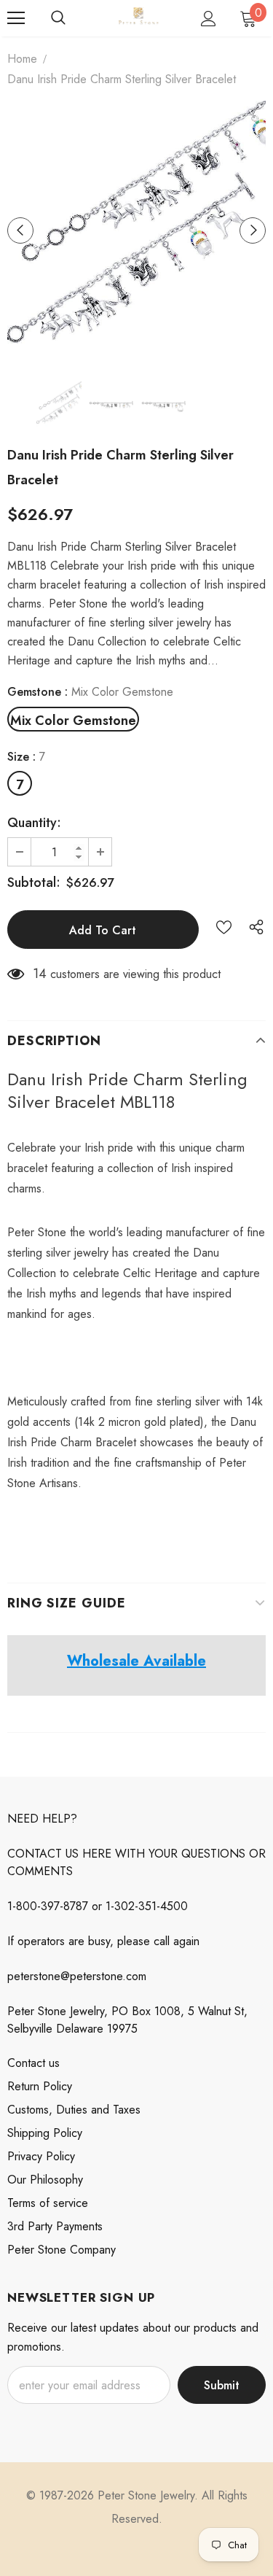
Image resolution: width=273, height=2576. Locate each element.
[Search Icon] (58, 18)
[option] (136, 230)
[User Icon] (209, 19)
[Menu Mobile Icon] (16, 18)
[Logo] (138, 17)
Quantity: (34, 823)
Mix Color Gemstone (73, 721)
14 (40, 974)
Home (22, 59)
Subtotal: (34, 882)
